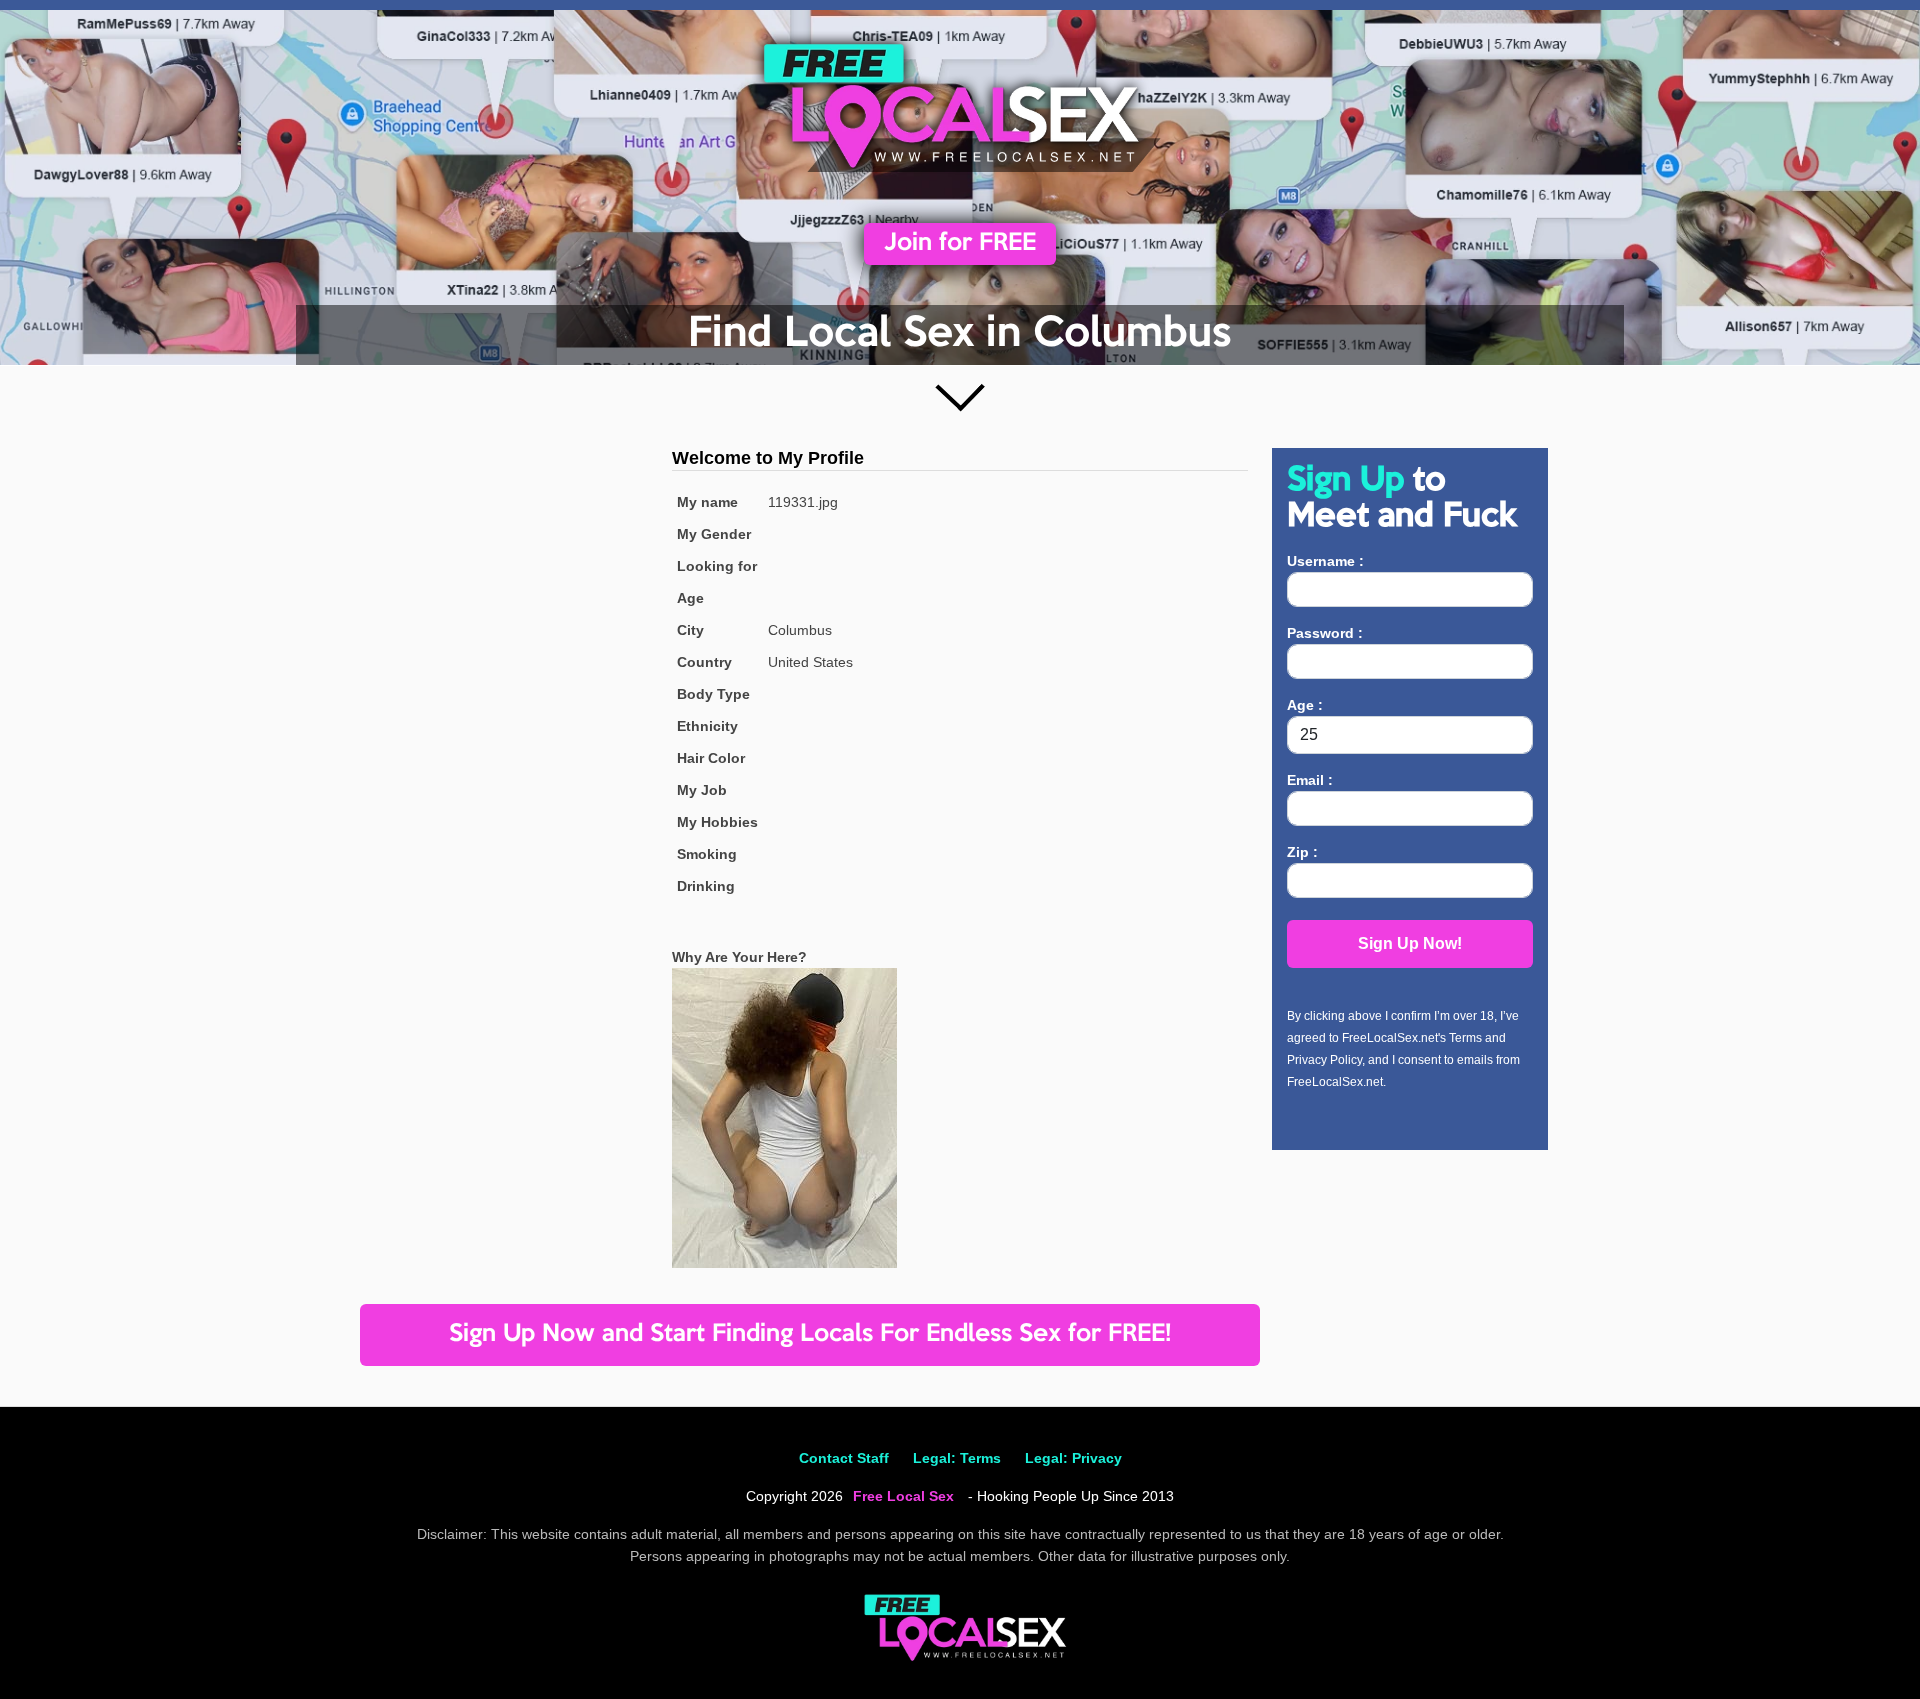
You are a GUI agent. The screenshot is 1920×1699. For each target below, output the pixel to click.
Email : (1310, 780)
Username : (1325, 561)
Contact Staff (844, 1458)
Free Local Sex (903, 1496)
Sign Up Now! (1410, 943)
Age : (1305, 705)
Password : (1325, 633)
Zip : (1302, 852)
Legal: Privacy (1073, 1458)
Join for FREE (960, 243)
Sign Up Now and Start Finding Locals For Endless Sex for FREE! (810, 1334)
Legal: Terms (957, 1458)
